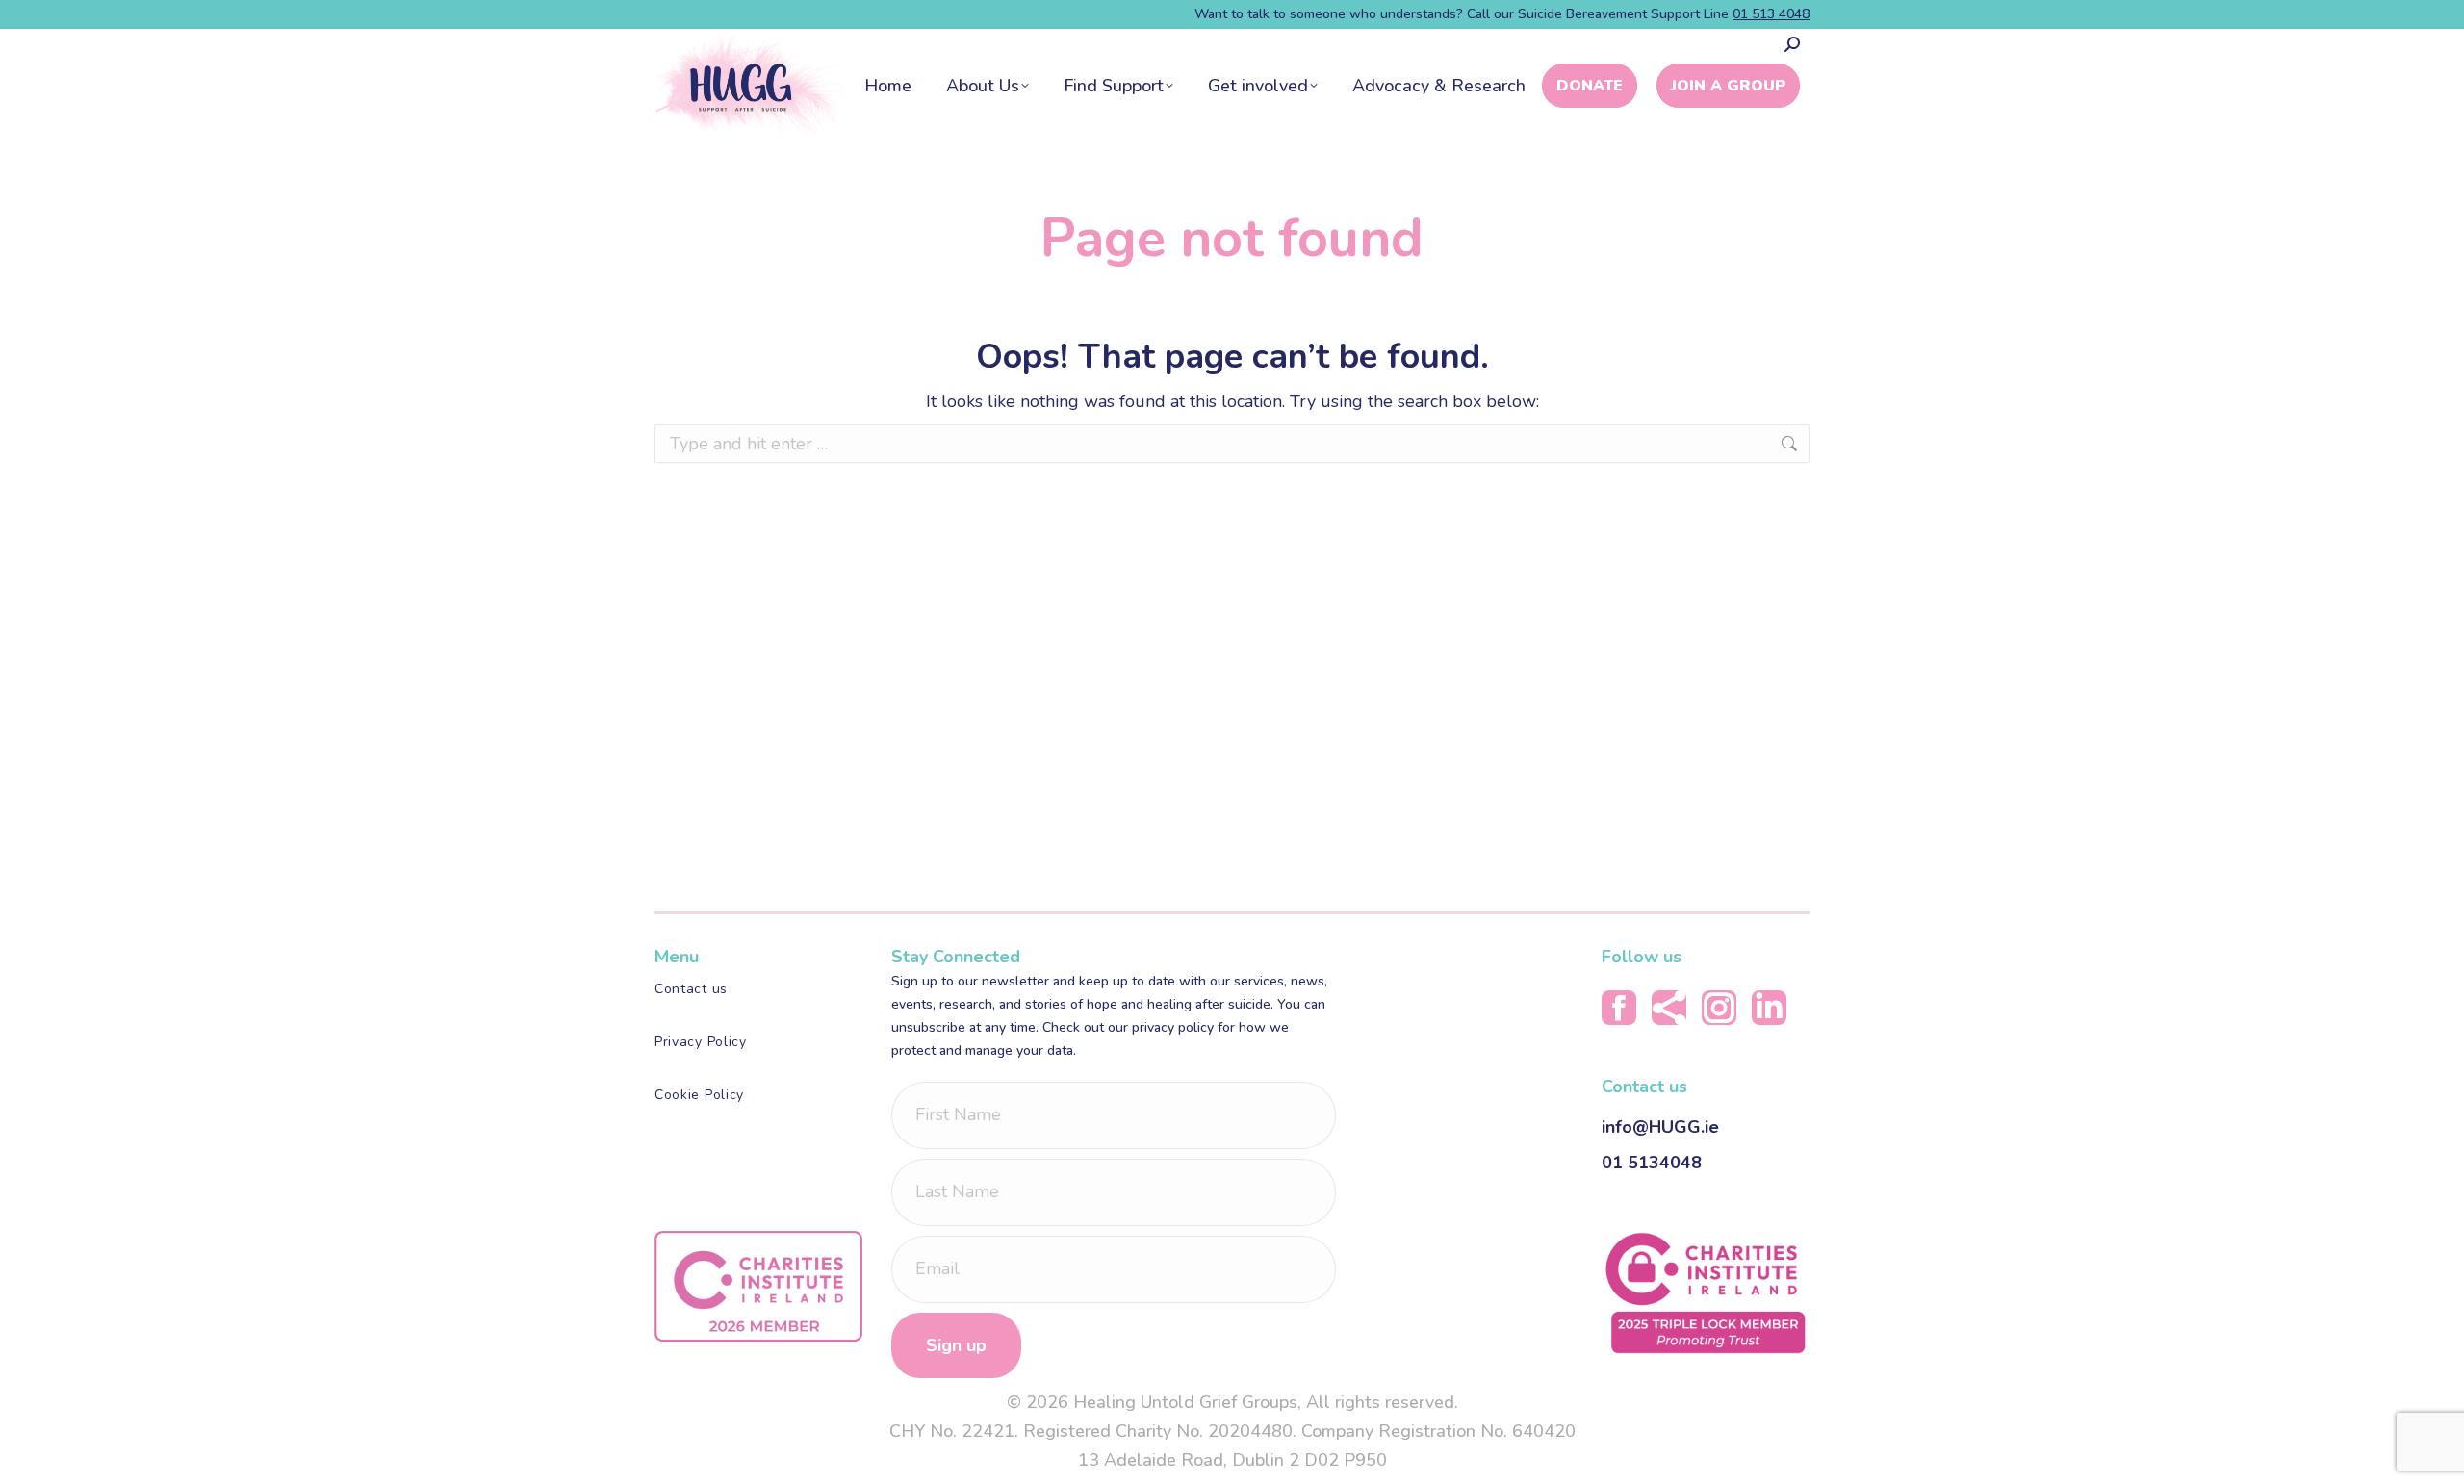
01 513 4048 (1771, 14)
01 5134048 (1652, 1163)
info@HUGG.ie (1660, 1127)
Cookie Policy (699, 1095)
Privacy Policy (701, 1042)
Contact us (691, 989)
